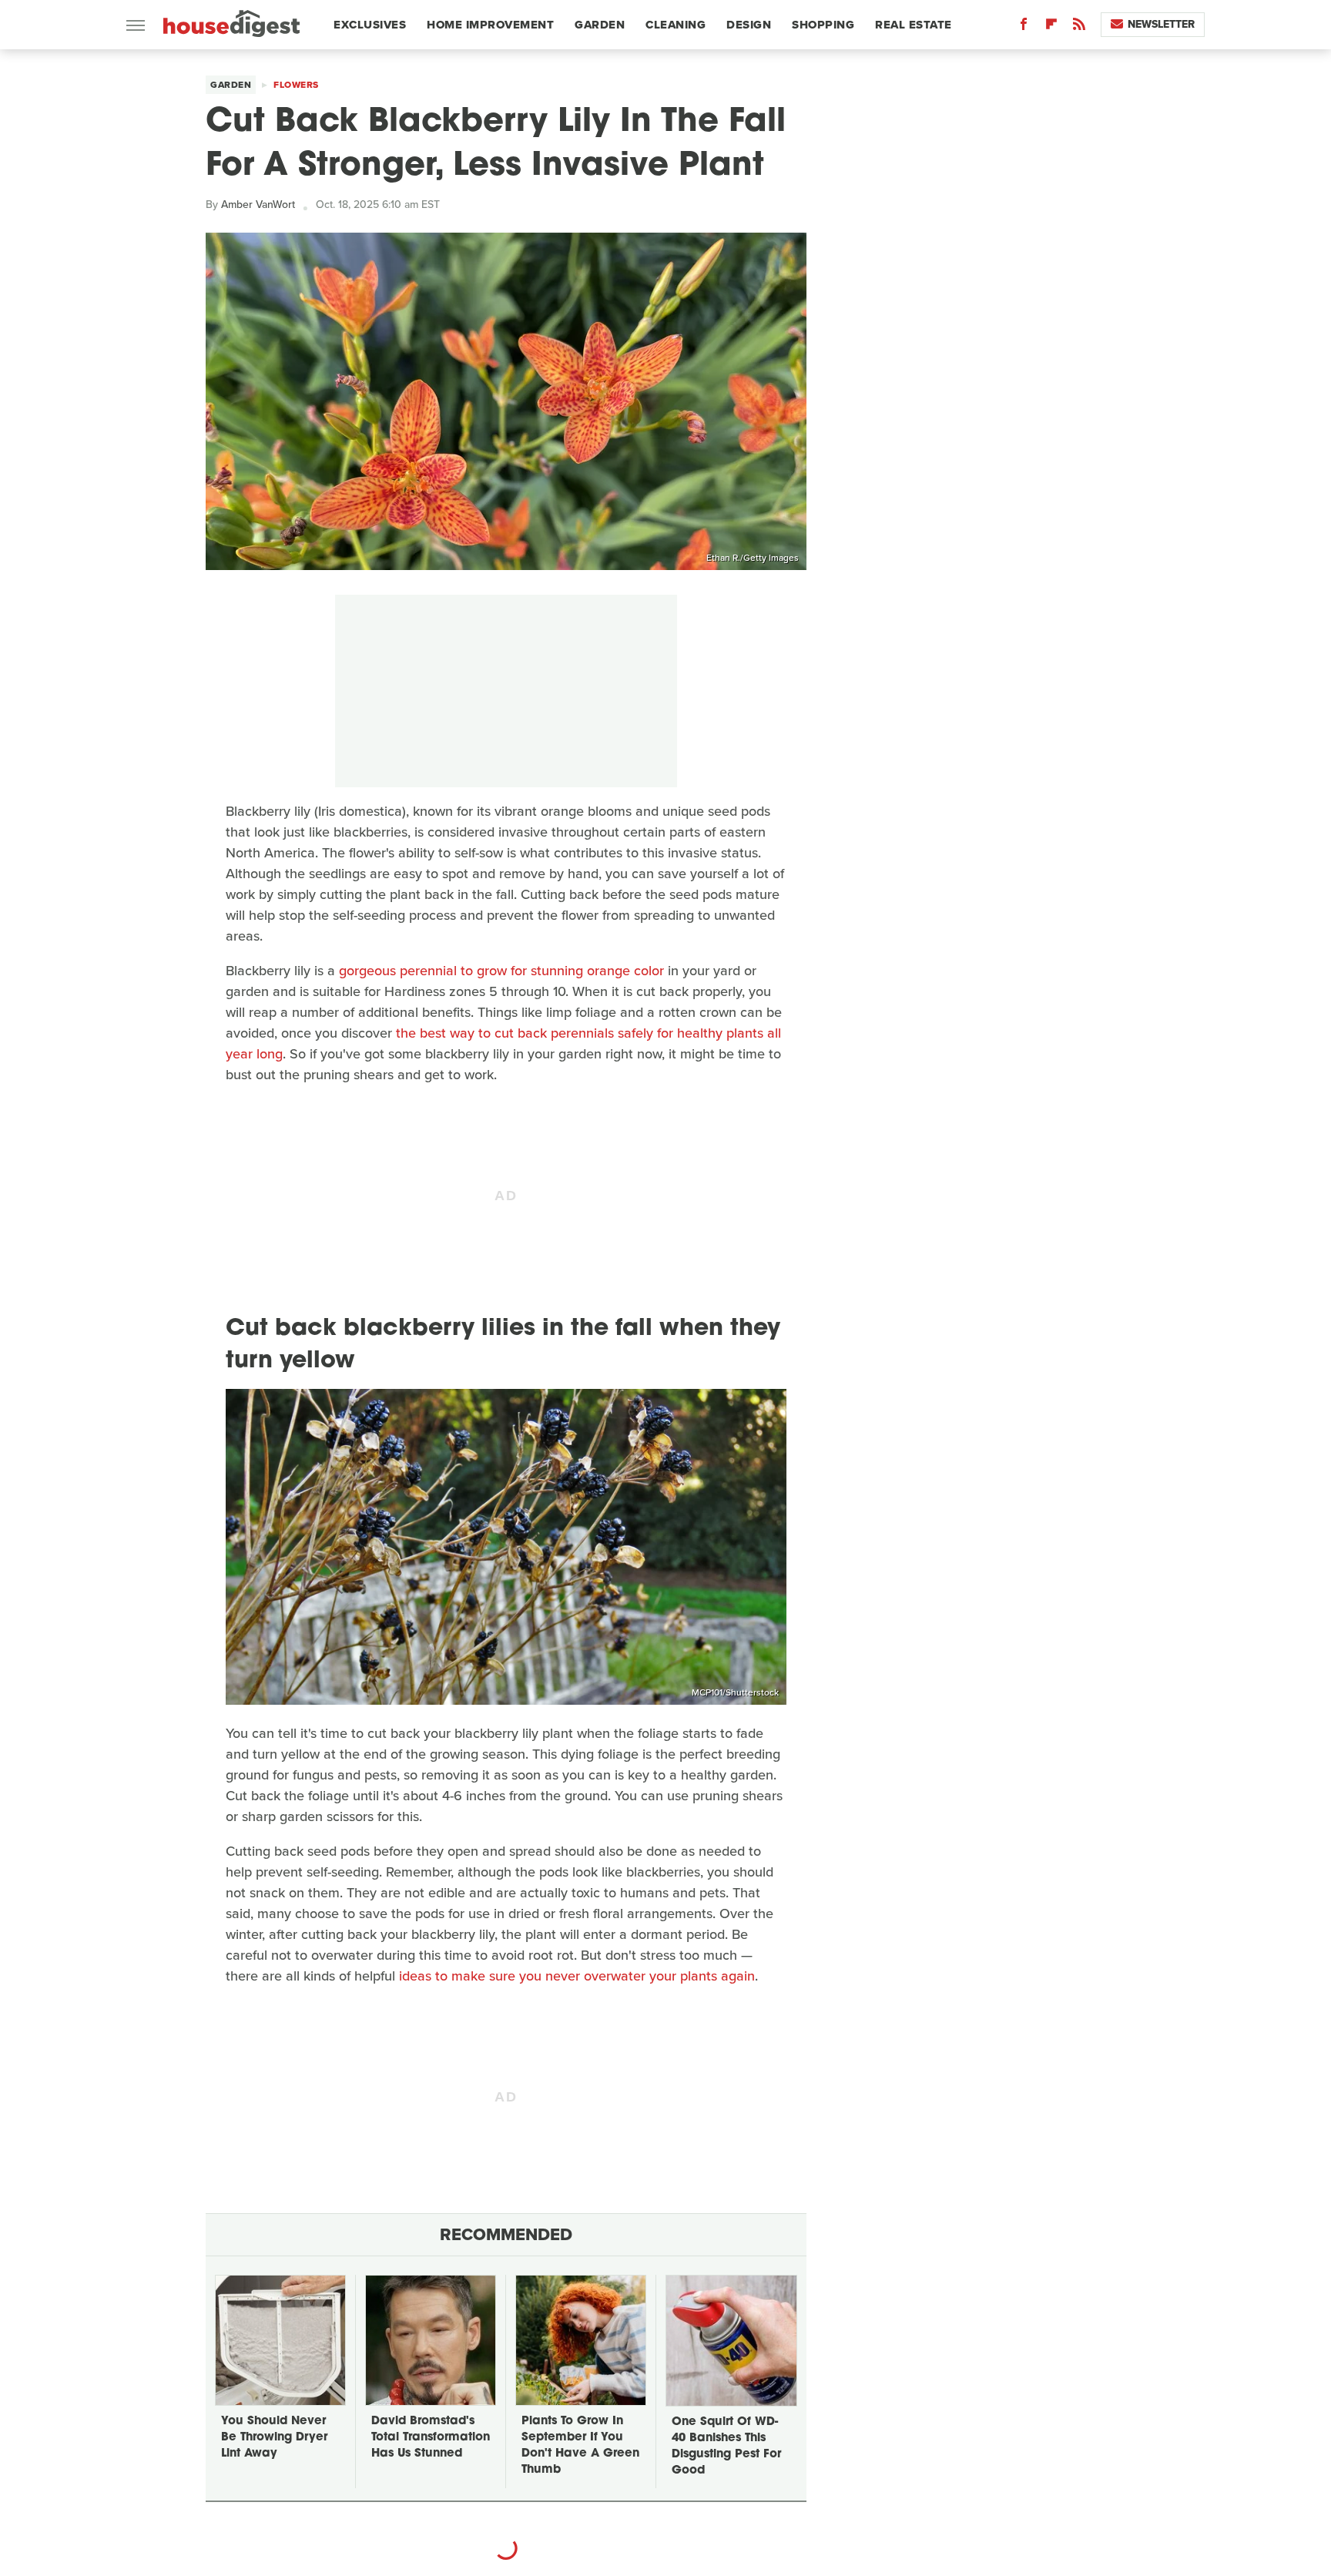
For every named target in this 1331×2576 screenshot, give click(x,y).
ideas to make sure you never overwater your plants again (577, 1976)
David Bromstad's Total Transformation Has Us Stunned (431, 2438)
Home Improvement (490, 25)
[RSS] (1079, 27)
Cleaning (676, 25)
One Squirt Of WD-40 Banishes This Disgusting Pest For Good (726, 2447)
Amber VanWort (258, 205)
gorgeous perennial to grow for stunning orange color (501, 971)
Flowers (296, 85)
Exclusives (370, 25)
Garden (600, 25)
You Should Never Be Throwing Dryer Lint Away (274, 2438)
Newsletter (1161, 24)
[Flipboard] (1051, 27)
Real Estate (914, 25)
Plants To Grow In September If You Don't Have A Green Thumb (580, 2446)
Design (749, 25)
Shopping (823, 25)
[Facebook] (1024, 27)
